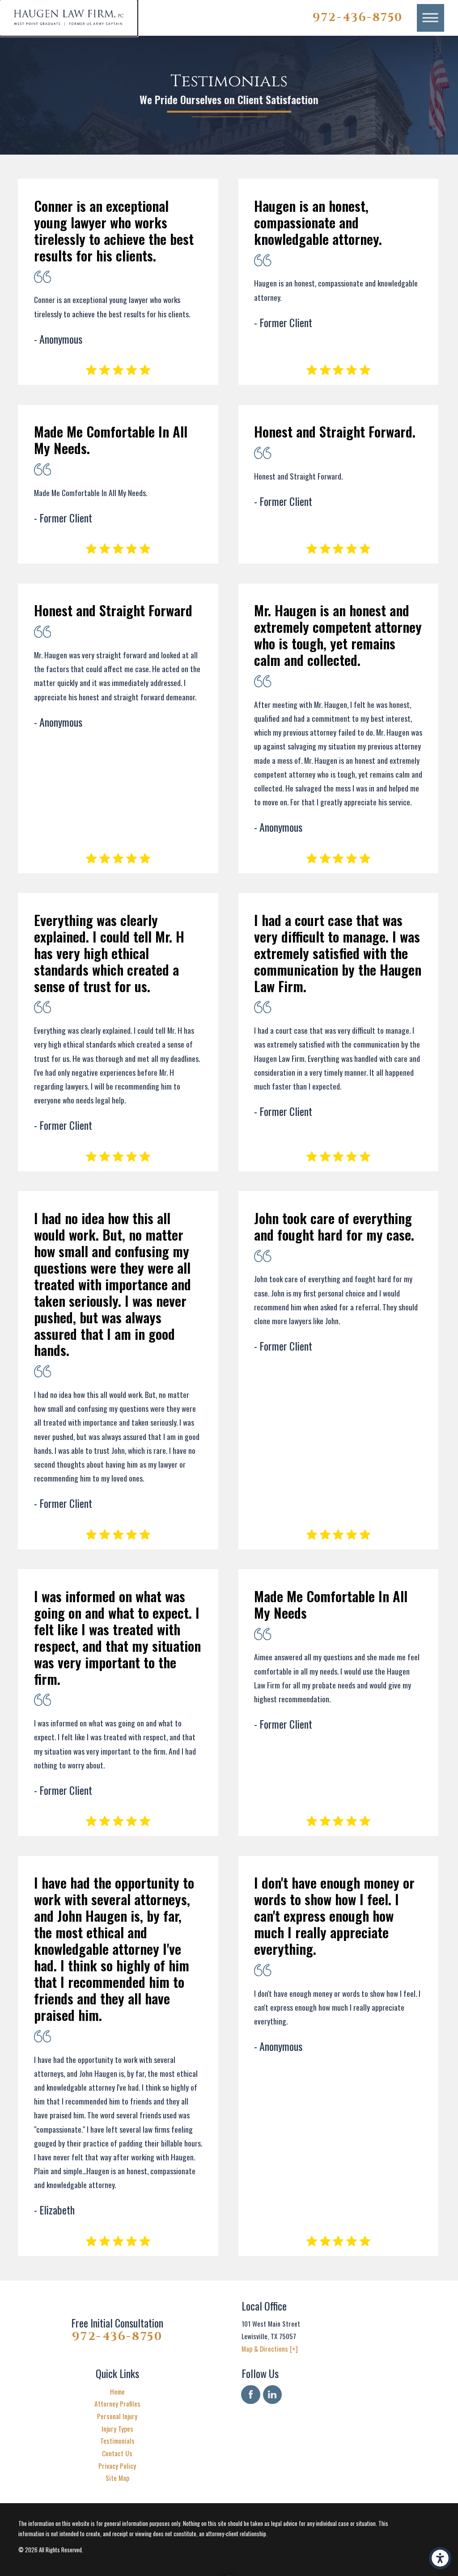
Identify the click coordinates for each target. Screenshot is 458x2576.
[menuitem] (117, 2392)
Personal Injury (117, 2416)
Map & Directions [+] (270, 2349)
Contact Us (117, 2453)
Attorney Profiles (117, 2403)
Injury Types (117, 2429)
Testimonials (117, 2441)
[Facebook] (250, 2395)
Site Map (117, 2478)
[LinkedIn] (272, 2395)
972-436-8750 (358, 18)
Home (117, 2391)
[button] (440, 2558)
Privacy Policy (117, 2466)
